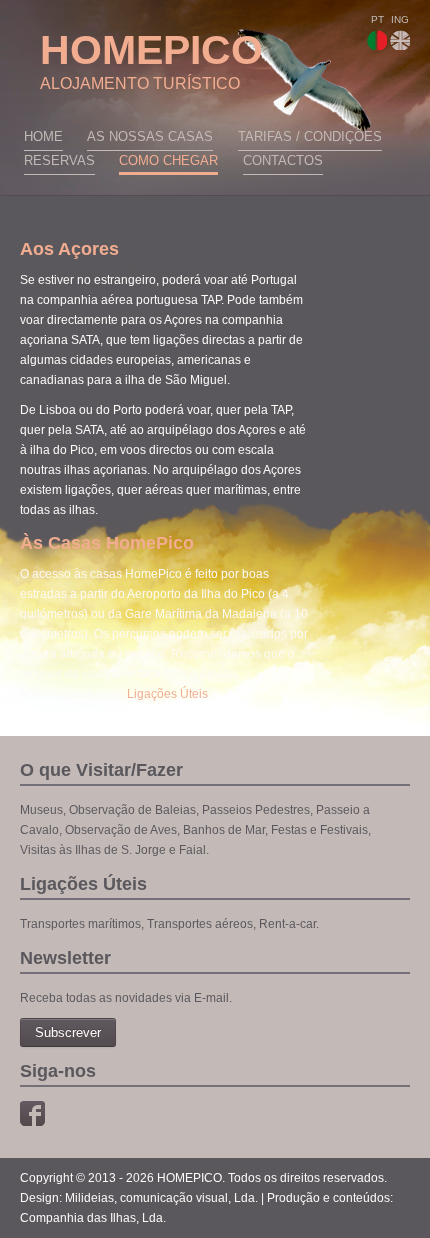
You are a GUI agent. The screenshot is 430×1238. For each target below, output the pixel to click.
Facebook (32, 1113)
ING (400, 19)
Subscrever (68, 1032)
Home (43, 136)
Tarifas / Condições (310, 136)
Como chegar (168, 160)
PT (377, 19)
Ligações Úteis (167, 694)
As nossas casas (150, 136)
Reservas (59, 160)
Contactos (283, 160)
